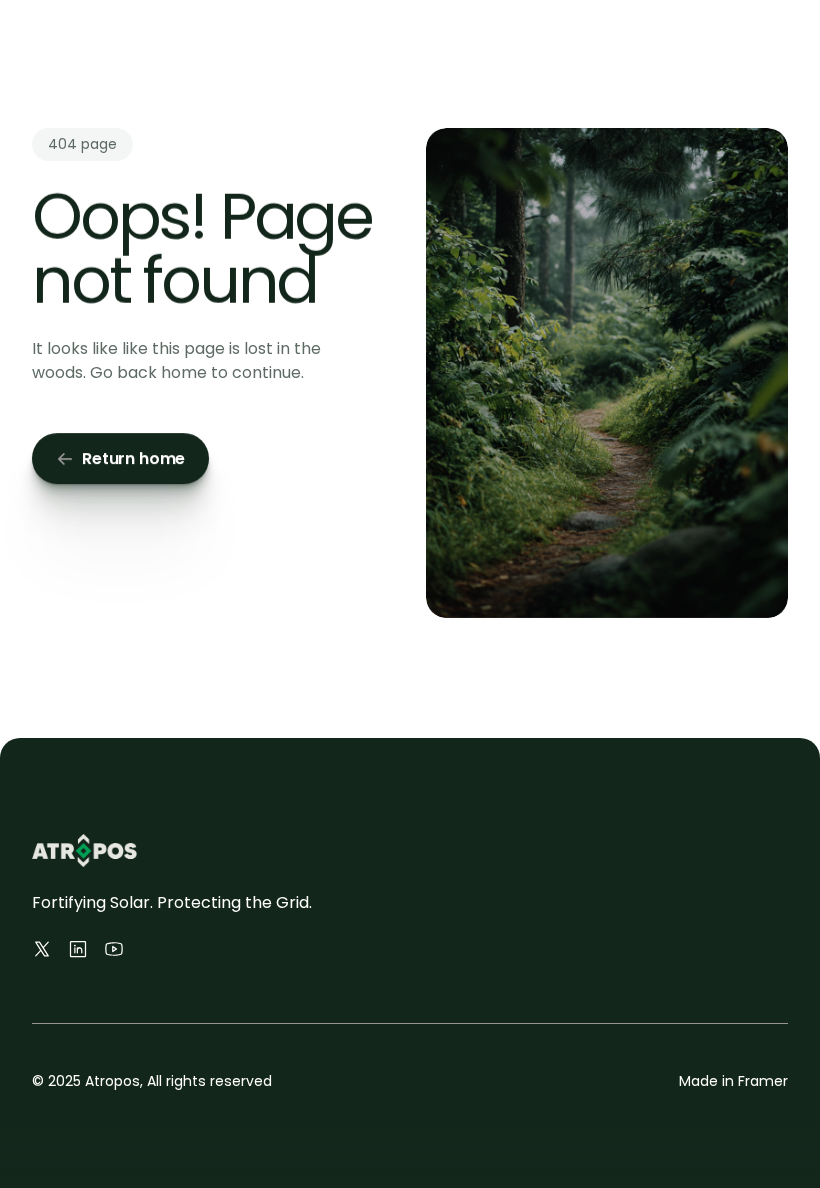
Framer (763, 1081)
